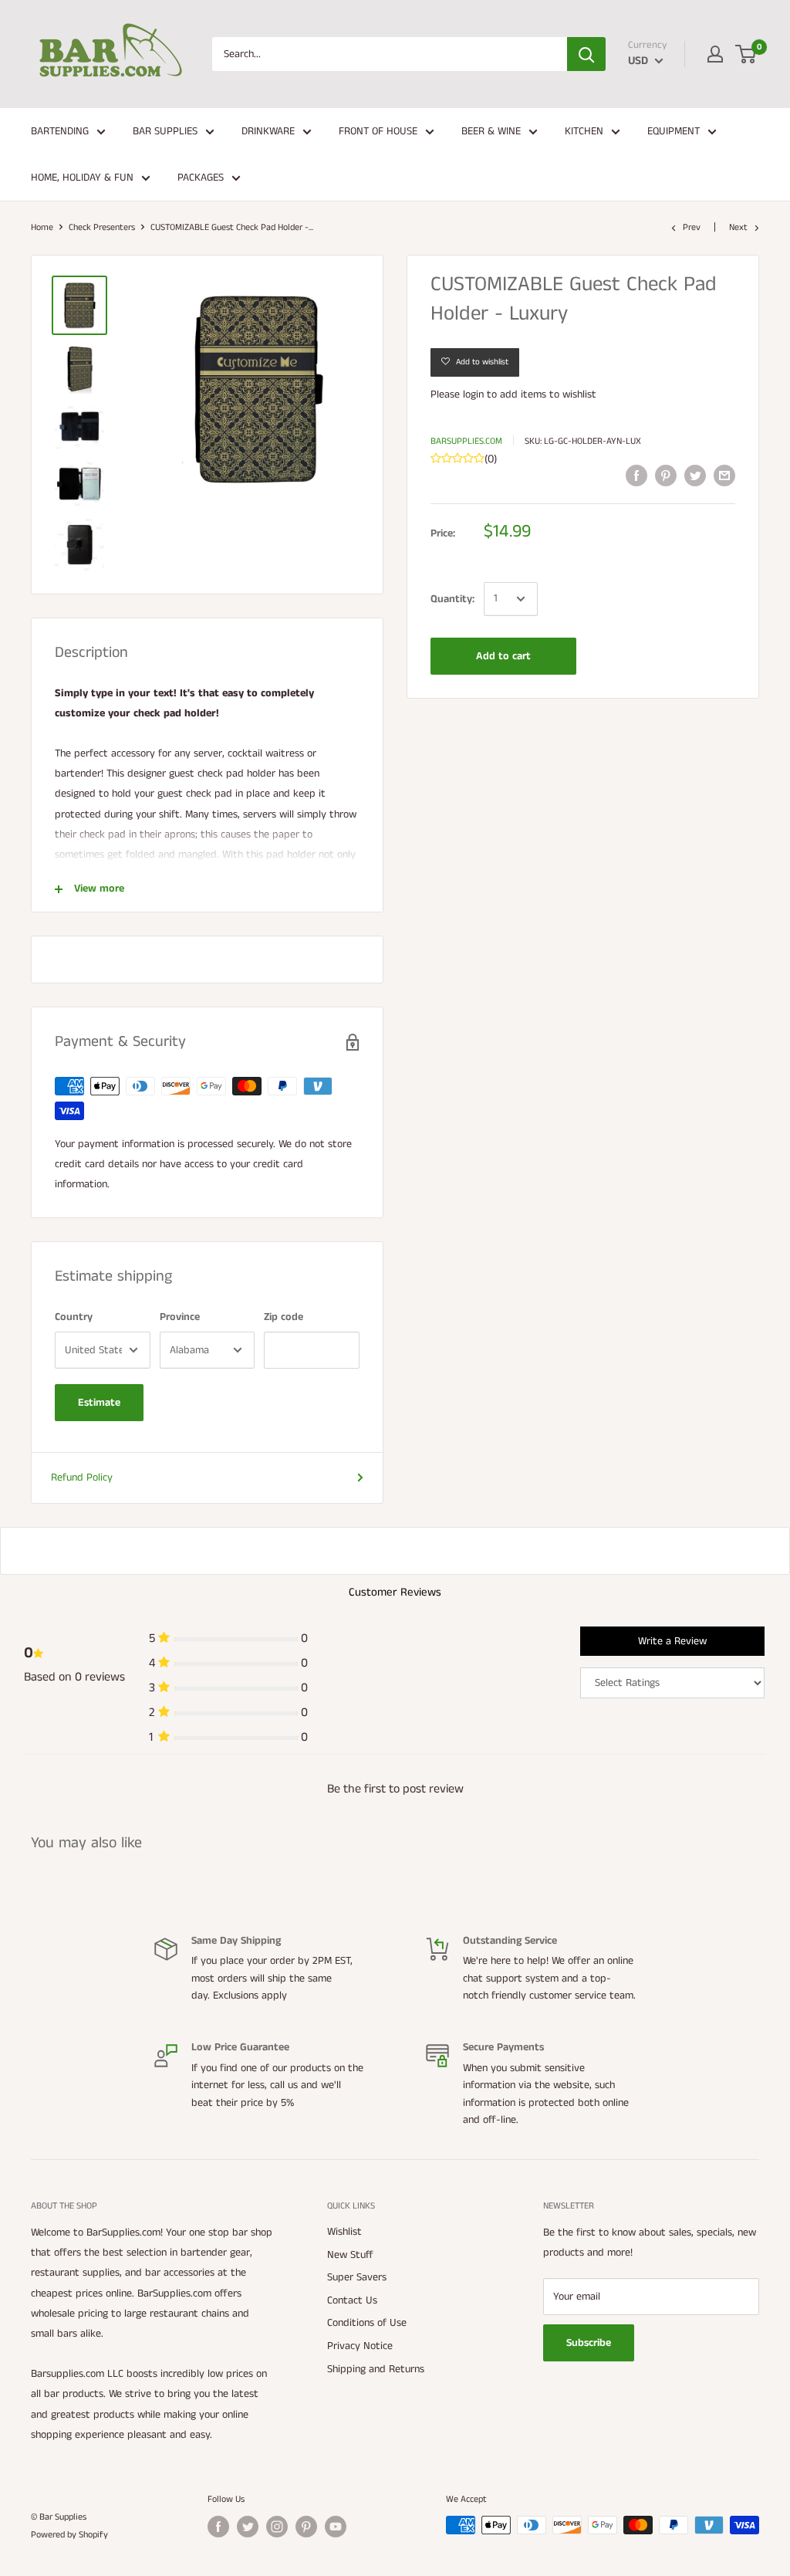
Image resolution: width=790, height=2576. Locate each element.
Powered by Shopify (69, 2535)
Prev (692, 227)
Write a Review (672, 1641)
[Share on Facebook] (636, 476)
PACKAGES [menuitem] (201, 178)
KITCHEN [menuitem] (584, 131)
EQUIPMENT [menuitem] (674, 131)
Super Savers (357, 2277)
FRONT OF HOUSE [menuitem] (378, 131)
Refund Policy (82, 1478)
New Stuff (350, 2255)
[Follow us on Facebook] (218, 2527)
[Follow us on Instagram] (277, 2527)
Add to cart (503, 656)
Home (42, 227)
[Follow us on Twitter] (248, 2527)
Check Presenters (102, 227)
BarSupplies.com (466, 441)
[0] (746, 54)
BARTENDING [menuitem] (60, 131)
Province (180, 1317)
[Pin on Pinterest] (666, 476)
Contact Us (352, 2300)
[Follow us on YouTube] (336, 2527)
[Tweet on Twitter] (695, 476)
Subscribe (589, 2343)
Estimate (99, 1403)
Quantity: (452, 599)
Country (74, 1317)
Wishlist (344, 2232)
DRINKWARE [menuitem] (268, 131)
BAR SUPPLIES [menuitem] (165, 131)
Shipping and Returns (376, 2369)
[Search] (586, 54)
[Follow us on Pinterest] (306, 2527)
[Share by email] (724, 476)
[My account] (715, 54)
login (473, 394)
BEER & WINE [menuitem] (491, 131)
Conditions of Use (367, 2323)
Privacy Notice (360, 2346)
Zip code (284, 1317)
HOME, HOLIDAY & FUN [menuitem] (82, 178)
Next (738, 227)
